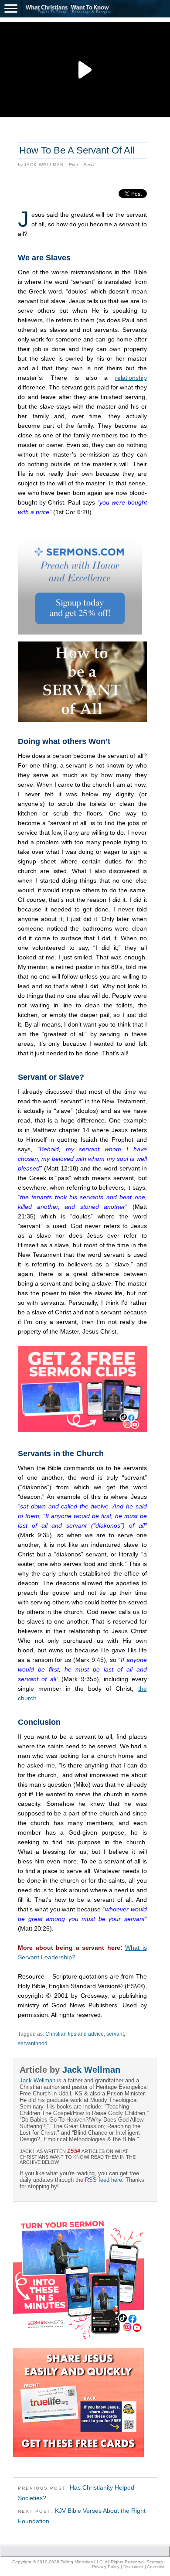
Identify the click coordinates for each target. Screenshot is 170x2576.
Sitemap (155, 2562)
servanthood (33, 2044)
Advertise (156, 2567)
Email (89, 165)
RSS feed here (104, 2180)
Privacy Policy (106, 2567)
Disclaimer (133, 2567)
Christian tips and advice (75, 2034)
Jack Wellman (44, 165)
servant (115, 2034)
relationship (131, 378)
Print (73, 165)
